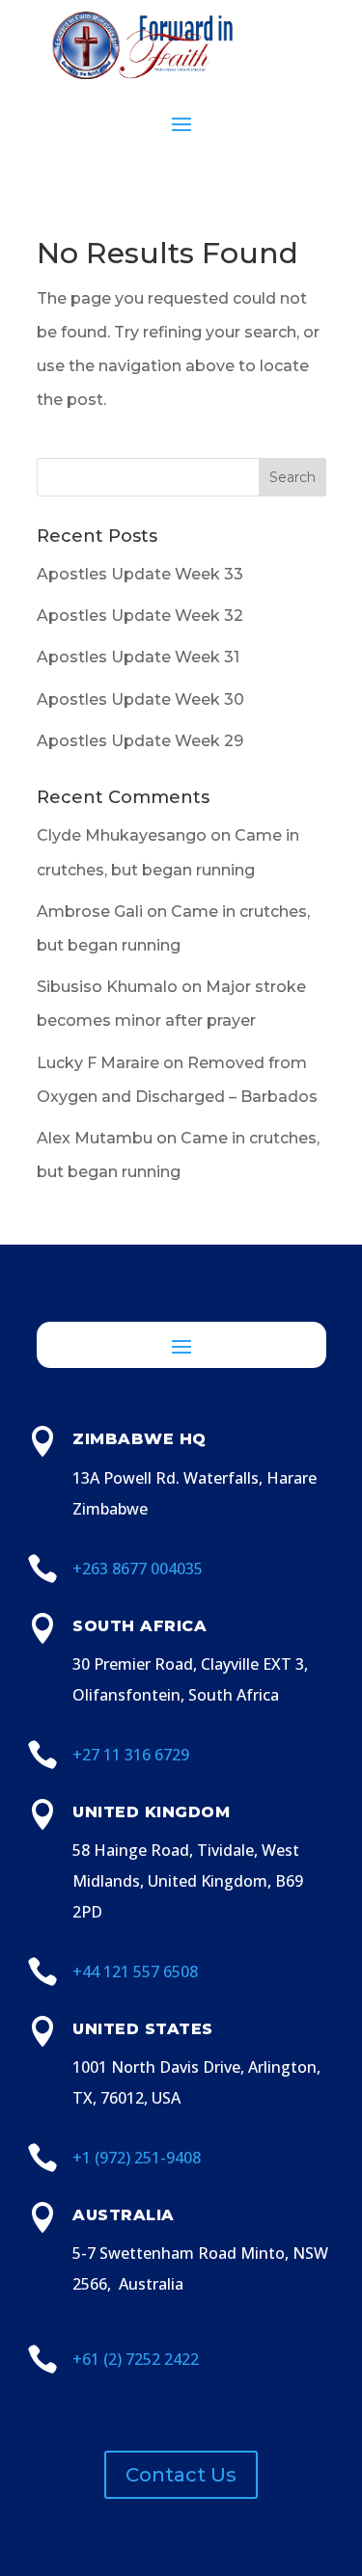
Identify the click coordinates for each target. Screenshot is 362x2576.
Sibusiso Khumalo (107, 987)
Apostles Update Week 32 (140, 616)
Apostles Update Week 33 (140, 574)
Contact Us (181, 2475)
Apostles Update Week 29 (140, 741)
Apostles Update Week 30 (140, 699)
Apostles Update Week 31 (138, 657)
